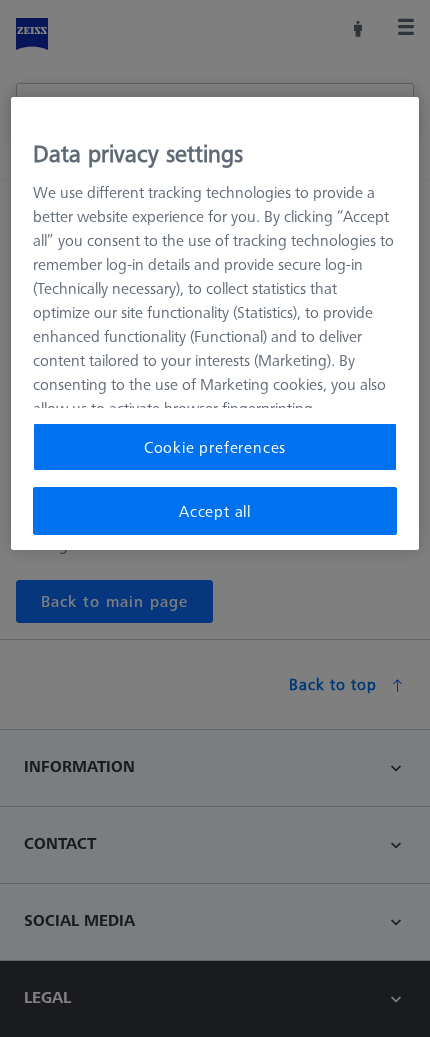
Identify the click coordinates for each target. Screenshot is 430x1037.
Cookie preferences (215, 447)
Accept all (215, 511)
